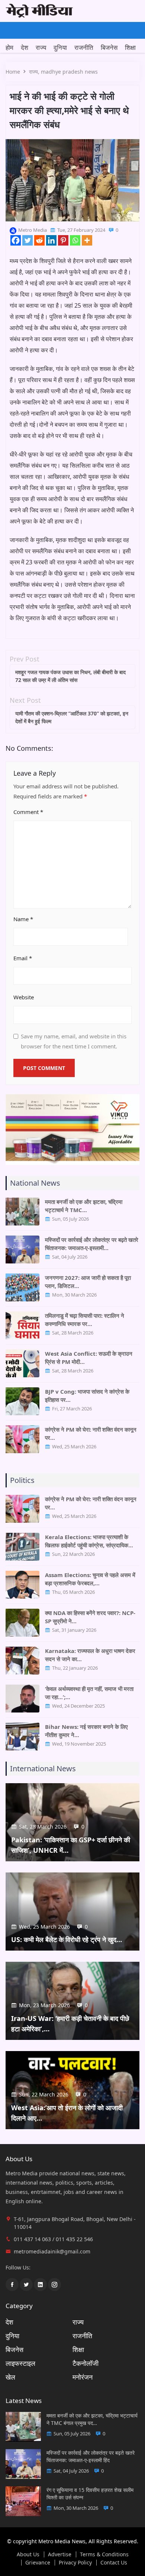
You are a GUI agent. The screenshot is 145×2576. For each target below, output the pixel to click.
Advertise (60, 2554)
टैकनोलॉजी (86, 2363)
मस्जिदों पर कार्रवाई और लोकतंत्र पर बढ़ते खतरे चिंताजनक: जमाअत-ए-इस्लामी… (92, 1244)
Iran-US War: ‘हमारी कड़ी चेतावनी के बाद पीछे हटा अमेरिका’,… (70, 2024)
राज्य (41, 47)
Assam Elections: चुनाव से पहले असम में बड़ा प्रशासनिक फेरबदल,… (90, 1579)
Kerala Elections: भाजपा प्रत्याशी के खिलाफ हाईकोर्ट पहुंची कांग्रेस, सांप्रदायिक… (89, 1541)
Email (23, 958)
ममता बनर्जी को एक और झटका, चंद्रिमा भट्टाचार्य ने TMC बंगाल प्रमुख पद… (92, 2419)
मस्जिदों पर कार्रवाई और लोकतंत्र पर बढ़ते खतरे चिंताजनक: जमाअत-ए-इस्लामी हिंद (91, 2456)
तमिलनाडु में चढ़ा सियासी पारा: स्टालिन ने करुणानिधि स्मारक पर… (85, 1320)
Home (13, 72)
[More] (87, 240)
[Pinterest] (63, 240)
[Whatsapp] (75, 240)
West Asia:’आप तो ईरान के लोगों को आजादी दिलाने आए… (67, 2113)
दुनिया (60, 47)
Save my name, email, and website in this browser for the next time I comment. (74, 1041)
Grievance (38, 2563)
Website (24, 997)
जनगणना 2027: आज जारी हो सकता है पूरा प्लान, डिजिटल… (88, 1282)
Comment (28, 812)
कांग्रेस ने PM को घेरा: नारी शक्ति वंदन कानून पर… (91, 1433)
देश (25, 47)
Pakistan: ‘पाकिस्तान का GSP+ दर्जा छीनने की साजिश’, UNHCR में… (71, 1845)
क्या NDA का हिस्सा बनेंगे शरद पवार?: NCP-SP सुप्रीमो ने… (90, 1617)
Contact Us (114, 2563)
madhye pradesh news (69, 72)
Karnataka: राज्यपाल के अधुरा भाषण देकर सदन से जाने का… (90, 1655)
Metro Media (33, 230)
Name (23, 919)
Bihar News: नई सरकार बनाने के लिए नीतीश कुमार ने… (86, 1731)
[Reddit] (39, 240)
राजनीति (84, 47)
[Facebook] (16, 240)
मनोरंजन (83, 2377)
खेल (10, 2377)
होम (9, 47)
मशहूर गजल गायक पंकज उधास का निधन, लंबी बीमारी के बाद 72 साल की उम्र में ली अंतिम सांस (70, 676)
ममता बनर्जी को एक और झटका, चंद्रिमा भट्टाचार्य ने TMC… (84, 1206)
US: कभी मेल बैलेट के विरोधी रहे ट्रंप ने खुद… (67, 1939)
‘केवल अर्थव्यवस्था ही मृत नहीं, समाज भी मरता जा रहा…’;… (89, 1693)
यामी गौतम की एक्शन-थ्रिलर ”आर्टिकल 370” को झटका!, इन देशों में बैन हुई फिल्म (72, 717)
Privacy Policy (75, 2563)
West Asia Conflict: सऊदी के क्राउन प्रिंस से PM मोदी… (89, 1358)
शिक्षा (130, 47)
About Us (28, 2554)
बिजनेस (109, 47)
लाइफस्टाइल (20, 2363)
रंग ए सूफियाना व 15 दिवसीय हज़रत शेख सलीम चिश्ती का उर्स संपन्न (90, 2494)
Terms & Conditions (104, 2554)
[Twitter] (28, 240)
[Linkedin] (51, 240)
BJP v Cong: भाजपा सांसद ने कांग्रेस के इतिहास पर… (87, 1396)
